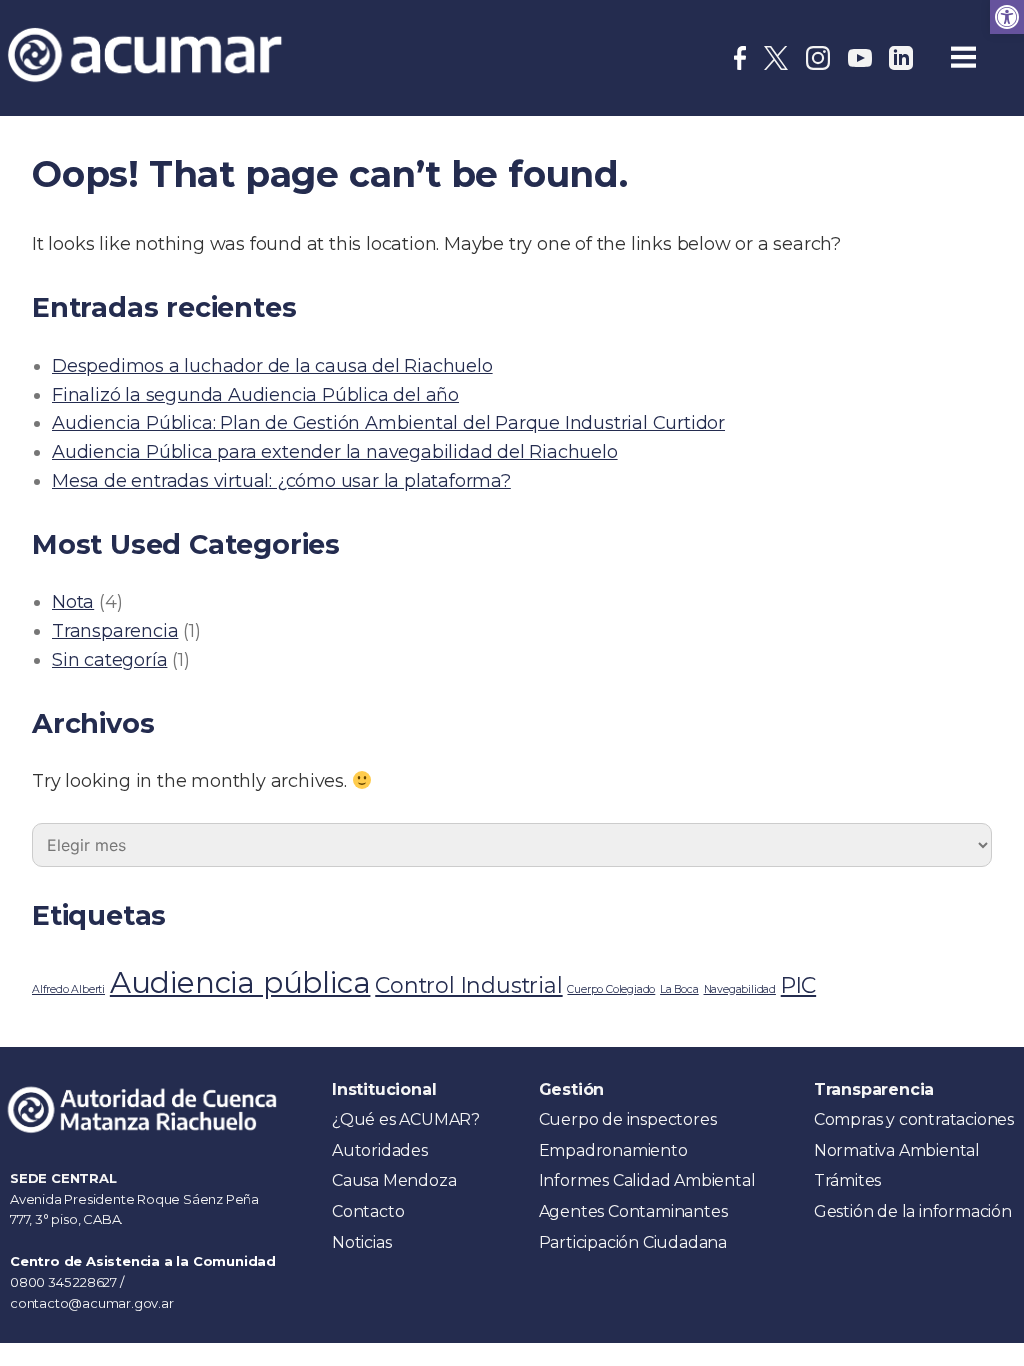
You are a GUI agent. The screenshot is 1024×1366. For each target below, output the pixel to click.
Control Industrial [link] (468, 985)
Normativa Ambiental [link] (897, 1150)
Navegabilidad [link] (740, 989)
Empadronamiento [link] (613, 1150)
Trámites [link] (847, 1180)
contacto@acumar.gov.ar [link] (92, 1303)
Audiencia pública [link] (240, 982)
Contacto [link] (368, 1211)
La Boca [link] (679, 989)
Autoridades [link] (380, 1150)
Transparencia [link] (115, 631)
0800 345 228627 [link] (65, 1282)
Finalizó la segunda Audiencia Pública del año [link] (255, 395)
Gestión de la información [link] (913, 1211)
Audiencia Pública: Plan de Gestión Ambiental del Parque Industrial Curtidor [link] (388, 423)
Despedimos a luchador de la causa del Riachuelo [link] (272, 366)
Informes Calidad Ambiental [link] (647, 1180)
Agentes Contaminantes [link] (633, 1211)
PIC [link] (798, 985)
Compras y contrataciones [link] (914, 1119)
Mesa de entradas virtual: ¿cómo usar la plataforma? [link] (281, 481)
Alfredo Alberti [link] (68, 989)
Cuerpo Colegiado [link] (611, 989)
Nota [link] (73, 602)
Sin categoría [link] (109, 660)
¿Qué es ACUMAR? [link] (406, 1119)
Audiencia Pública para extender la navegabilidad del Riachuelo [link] (335, 452)
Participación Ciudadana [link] (633, 1242)
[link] (1007, 17)
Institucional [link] (384, 1089)
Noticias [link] (361, 1242)
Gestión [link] (572, 1089)
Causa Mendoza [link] (394, 1180)
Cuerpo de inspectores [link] (628, 1119)
